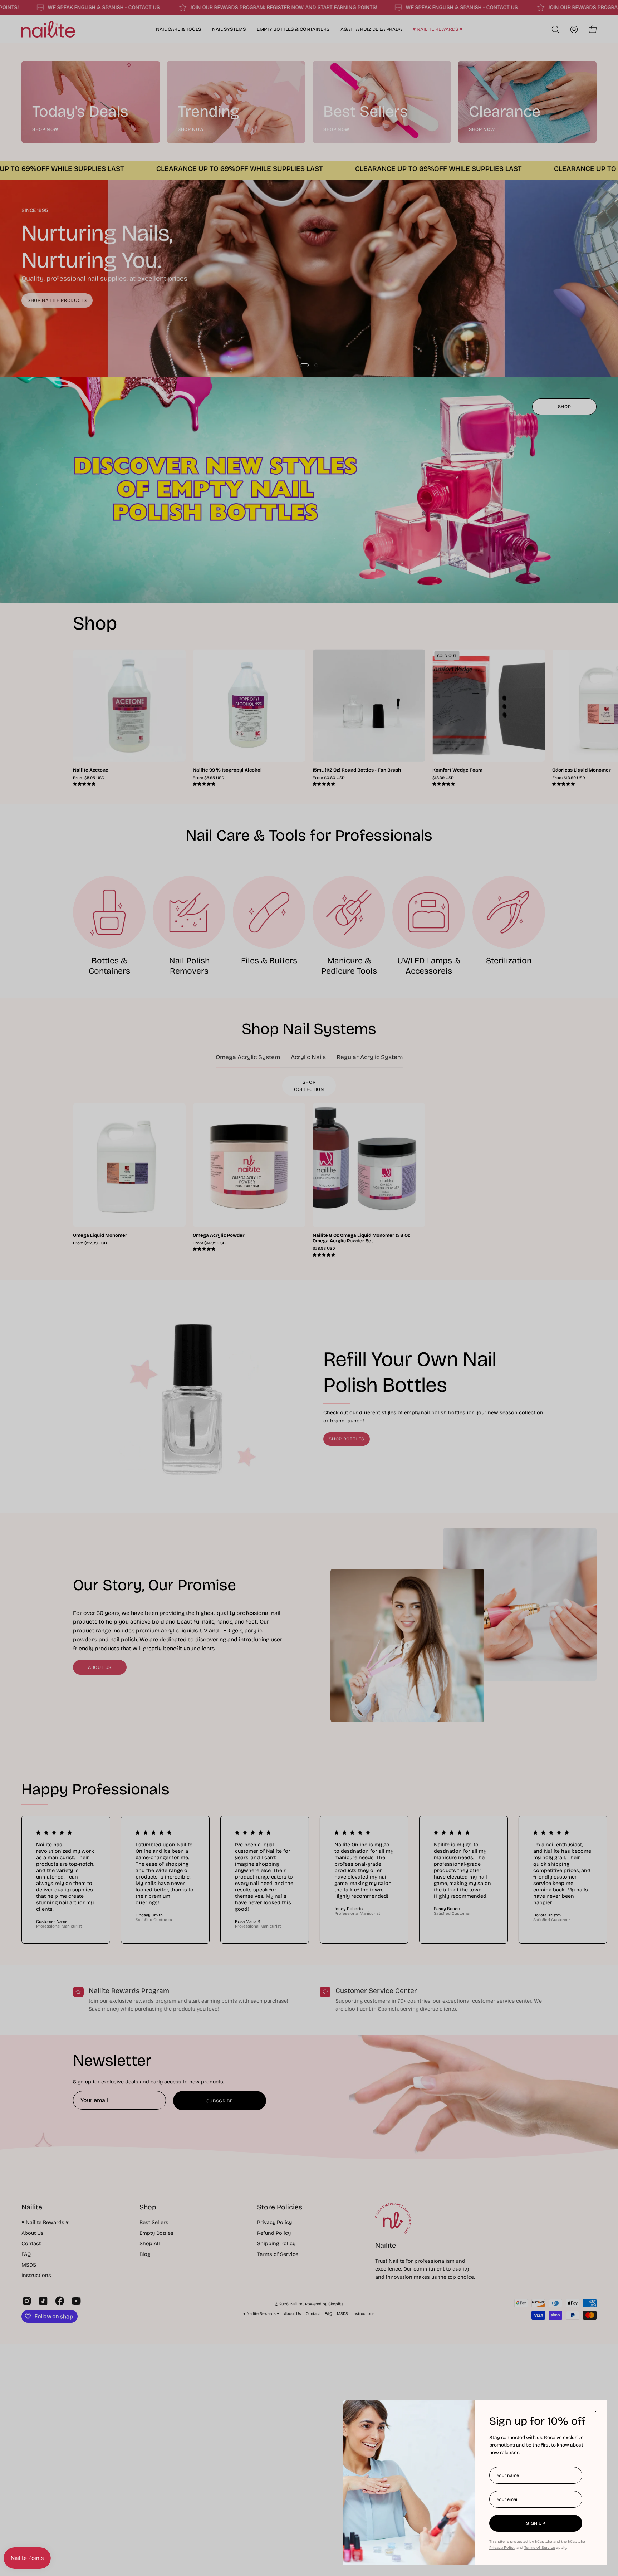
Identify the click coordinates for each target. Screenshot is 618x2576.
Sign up (536, 2523)
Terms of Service (540, 2548)
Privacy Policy (502, 2548)
